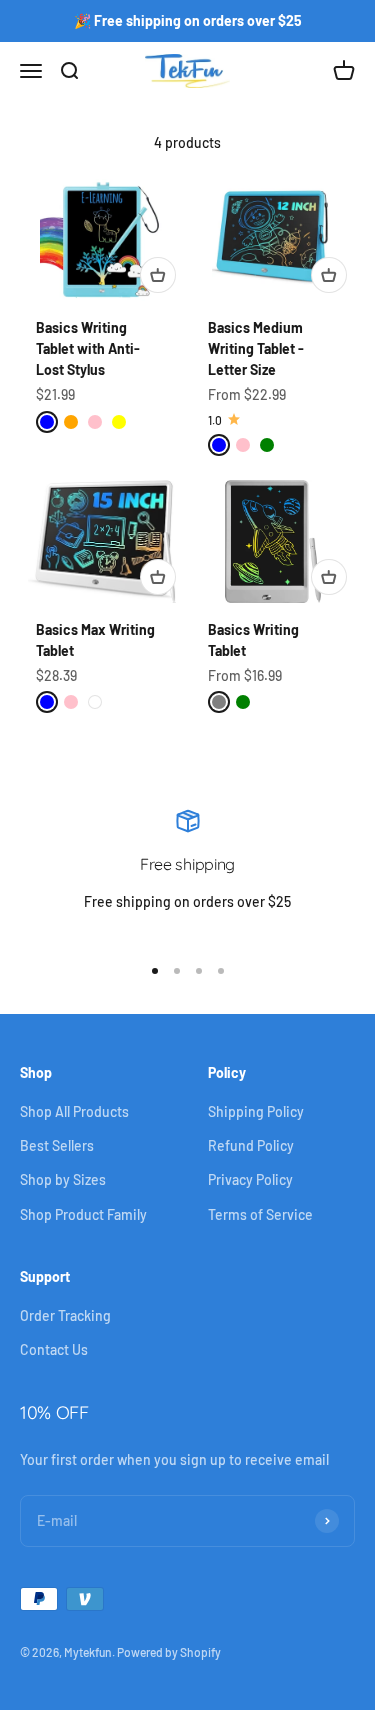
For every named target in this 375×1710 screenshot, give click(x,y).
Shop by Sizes (63, 1179)
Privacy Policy (250, 1179)
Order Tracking (65, 1315)
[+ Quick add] (158, 275)
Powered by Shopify (169, 1652)
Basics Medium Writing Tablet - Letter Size (256, 348)
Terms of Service (260, 1214)
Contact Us (54, 1349)
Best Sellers (57, 1145)
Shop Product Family (83, 1214)
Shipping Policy (256, 1111)
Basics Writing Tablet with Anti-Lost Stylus (88, 348)
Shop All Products (74, 1111)
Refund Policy (251, 1145)
